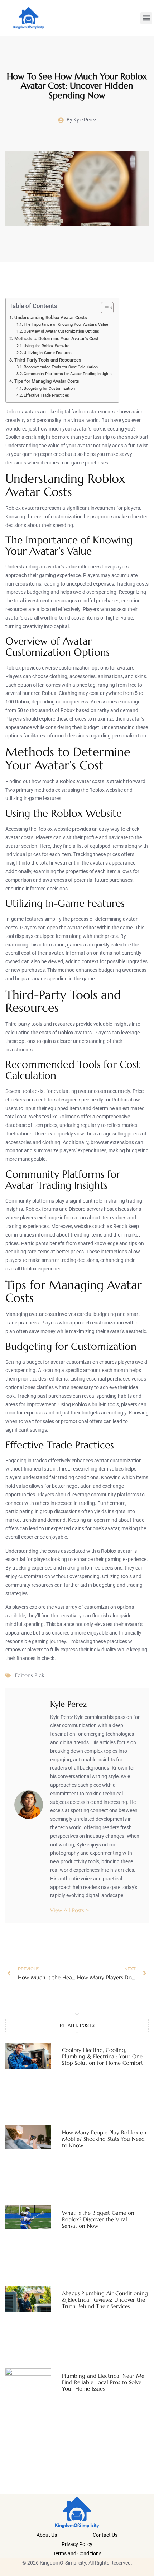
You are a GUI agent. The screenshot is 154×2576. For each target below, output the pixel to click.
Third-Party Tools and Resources (48, 360)
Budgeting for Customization (49, 388)
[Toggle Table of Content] (104, 308)
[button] (146, 18)
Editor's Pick (30, 1675)
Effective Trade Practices (46, 395)
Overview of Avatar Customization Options (61, 331)
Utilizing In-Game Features (48, 353)
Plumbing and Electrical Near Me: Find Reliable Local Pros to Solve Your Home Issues (104, 2382)
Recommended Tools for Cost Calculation (61, 367)
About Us (47, 2535)
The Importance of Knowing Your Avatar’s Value (66, 324)
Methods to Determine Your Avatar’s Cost (56, 339)
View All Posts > (70, 1910)
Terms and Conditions (77, 2553)
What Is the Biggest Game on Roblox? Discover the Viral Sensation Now (98, 2219)
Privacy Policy (77, 2544)
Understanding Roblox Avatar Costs (51, 317)
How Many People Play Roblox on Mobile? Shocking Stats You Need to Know (104, 2139)
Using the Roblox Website (47, 346)
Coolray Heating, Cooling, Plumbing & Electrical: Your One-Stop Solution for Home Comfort (103, 2056)
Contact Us (105, 2535)
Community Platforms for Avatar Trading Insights (68, 374)
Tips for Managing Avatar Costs (47, 381)
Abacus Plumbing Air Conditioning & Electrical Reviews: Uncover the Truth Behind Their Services (105, 2300)
